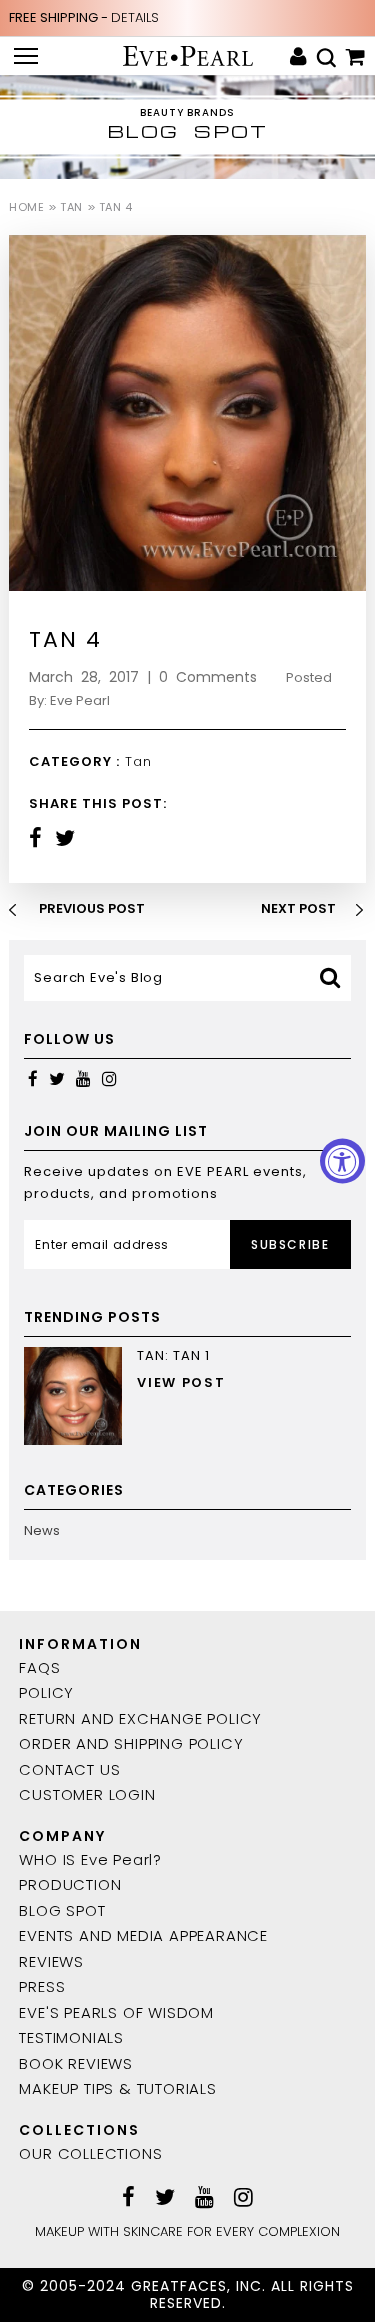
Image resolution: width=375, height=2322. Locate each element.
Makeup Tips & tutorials (117, 2088)
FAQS (39, 1667)
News (42, 1530)
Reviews (51, 1961)
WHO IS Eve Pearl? (90, 1859)
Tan (71, 207)
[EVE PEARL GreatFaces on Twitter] (57, 1079)
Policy (46, 1692)
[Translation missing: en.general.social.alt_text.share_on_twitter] (65, 838)
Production (70, 1884)
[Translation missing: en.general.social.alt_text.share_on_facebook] (35, 838)
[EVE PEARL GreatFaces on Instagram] (109, 1079)
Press (42, 1986)
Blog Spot (62, 1910)
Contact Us (69, 1769)
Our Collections (90, 2153)
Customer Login (87, 1794)
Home (26, 207)
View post (181, 1382)
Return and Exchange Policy (140, 1718)
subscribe (290, 1244)
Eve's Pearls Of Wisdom (116, 2012)
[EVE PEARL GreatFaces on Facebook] (33, 1079)
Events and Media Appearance (143, 1935)
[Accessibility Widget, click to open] (342, 1161)
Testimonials (71, 2037)
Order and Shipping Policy (131, 1743)
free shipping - (84, 17)
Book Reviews (76, 2063)
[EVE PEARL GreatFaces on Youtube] (83, 1079)
